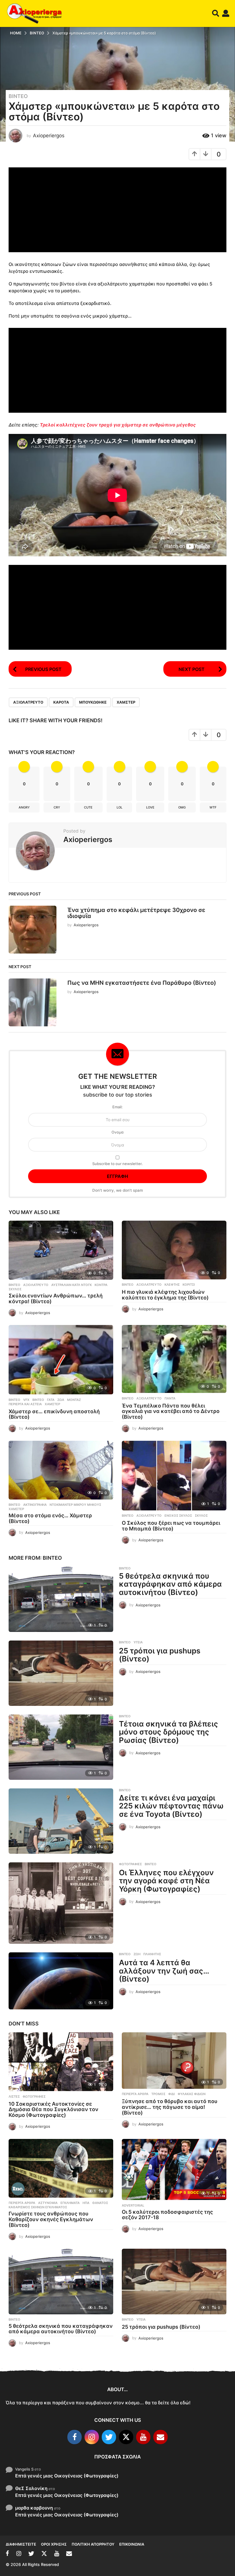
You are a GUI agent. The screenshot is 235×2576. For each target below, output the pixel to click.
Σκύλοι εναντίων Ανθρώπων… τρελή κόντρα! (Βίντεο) (56, 1298)
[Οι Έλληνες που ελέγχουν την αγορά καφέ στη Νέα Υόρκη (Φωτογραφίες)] (61, 1903)
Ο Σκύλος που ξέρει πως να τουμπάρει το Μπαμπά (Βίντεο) (171, 1526)
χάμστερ (126, 702)
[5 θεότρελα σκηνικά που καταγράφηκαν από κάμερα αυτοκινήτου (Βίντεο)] (61, 1599)
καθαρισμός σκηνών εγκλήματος (38, 2207)
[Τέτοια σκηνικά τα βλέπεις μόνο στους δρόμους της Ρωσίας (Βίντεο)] (61, 1747)
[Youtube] (143, 2437)
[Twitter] (109, 2437)
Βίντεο (18, 96)
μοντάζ (74, 1400)
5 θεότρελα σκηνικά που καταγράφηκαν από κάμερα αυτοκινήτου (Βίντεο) (170, 1584)
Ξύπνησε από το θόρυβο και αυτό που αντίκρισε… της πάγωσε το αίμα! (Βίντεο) (170, 2107)
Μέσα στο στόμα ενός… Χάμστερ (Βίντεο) (50, 1518)
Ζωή (137, 1954)
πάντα (170, 1398)
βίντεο (38, 1400)
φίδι (172, 2094)
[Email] (160, 2437)
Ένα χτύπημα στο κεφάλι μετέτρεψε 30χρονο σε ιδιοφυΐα (136, 913)
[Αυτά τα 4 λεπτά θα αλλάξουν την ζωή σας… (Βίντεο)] (61, 1981)
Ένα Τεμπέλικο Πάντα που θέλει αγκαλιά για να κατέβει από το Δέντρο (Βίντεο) (171, 1411)
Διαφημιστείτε (21, 2544)
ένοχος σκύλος (178, 1516)
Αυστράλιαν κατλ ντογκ (72, 1285)
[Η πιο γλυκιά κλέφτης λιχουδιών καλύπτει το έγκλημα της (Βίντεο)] (174, 1250)
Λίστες (14, 2097)
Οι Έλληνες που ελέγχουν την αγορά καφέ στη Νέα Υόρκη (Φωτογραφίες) (166, 1881)
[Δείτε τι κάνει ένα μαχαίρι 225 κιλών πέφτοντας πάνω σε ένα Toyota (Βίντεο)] (61, 1821)
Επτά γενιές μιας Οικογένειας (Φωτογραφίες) (67, 2476)
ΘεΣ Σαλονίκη (31, 2488)
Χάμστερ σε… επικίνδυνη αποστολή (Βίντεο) (54, 1414)
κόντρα (101, 1285)
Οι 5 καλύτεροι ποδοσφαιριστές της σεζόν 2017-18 (167, 2215)
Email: (117, 1107)
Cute (88, 807)
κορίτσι (189, 1285)
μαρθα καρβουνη (34, 2508)
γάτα (51, 1400)
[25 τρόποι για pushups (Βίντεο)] (61, 1673)
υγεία (138, 1642)
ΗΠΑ (86, 2203)
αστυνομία (48, 2203)
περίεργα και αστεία (25, 1404)
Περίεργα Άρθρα (135, 2094)
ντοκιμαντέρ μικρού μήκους (75, 1505)
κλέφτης (172, 1285)
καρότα (61, 702)
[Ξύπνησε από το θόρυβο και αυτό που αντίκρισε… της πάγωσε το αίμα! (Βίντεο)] (174, 2061)
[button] (216, 13)
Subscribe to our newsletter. (117, 1164)
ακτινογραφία (35, 1505)
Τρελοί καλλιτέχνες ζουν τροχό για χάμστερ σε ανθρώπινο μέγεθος (118, 425)
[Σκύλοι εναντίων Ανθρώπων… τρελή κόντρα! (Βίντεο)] (61, 1250)
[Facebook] (75, 2437)
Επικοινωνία (132, 2544)
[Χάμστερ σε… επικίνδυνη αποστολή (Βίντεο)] (61, 1360)
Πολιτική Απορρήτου (93, 2544)
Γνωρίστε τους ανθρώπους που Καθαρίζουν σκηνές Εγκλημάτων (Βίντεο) (51, 2219)
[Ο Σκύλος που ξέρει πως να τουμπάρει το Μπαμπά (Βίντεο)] (174, 1476)
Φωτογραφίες (130, 1864)
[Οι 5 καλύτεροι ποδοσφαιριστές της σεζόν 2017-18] (174, 2170)
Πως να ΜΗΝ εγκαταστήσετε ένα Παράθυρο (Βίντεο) (142, 983)
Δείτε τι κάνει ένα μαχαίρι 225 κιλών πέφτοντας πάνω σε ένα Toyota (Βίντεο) (171, 1806)
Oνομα (117, 1132)
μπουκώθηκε (93, 702)
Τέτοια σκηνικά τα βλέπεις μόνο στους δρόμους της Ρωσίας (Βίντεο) (169, 1732)
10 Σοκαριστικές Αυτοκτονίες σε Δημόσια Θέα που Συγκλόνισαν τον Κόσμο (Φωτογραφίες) (53, 2110)
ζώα (61, 1400)
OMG (182, 807)
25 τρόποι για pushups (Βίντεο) (160, 1655)
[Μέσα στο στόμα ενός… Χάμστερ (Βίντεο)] (61, 1470)
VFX (26, 1400)
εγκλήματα (70, 2203)
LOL (120, 807)
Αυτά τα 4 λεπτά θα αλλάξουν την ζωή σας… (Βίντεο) (164, 1971)
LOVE (150, 807)
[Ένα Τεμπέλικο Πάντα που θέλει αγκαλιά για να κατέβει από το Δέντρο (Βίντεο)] (174, 1359)
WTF (213, 807)
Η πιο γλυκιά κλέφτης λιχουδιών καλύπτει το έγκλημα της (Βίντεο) (165, 1295)
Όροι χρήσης (54, 2544)
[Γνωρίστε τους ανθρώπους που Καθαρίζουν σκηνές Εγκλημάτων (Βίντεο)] (61, 2168)
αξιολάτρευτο (28, 702)
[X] (126, 2437)
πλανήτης (152, 1954)
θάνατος (100, 2203)
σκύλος (15, 1289)
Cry (57, 807)
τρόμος (158, 2094)
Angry (24, 807)
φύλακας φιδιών (192, 2094)
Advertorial (133, 2205)
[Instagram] (92, 2437)
